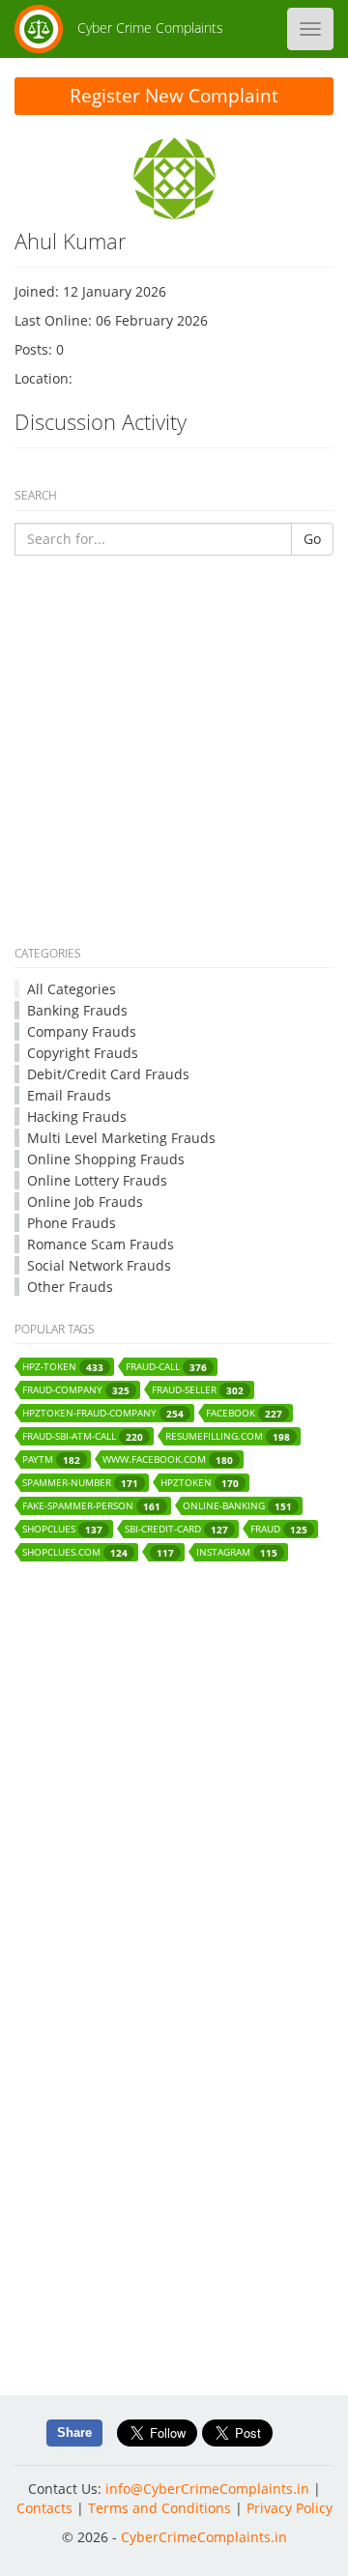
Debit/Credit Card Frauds (108, 1074)
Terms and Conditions (159, 2508)
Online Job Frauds (85, 1202)
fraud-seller (198, 1390)
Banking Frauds (77, 1010)
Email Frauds (69, 1095)
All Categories (72, 989)
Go (312, 539)
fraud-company (76, 1390)
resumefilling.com (228, 1436)
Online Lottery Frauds (97, 1180)
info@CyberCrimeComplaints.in (207, 2489)
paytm (51, 1460)
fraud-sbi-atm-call (83, 1436)
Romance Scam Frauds (101, 1244)
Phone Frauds (72, 1223)
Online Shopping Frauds (106, 1159)
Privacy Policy (290, 2508)
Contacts (44, 2508)
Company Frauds (82, 1031)
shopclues (62, 1529)
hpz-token (63, 1367)
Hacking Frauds (77, 1116)
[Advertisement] (174, 754)
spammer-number (80, 1483)
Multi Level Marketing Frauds (121, 1138)
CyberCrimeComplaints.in (204, 2537)
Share (74, 2433)
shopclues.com (75, 1552)
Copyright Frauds (83, 1053)
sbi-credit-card (176, 1529)
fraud (279, 1529)
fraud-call (166, 1367)
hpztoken (200, 1483)
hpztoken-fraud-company (103, 1413)
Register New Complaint (174, 96)
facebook (244, 1413)
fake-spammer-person (91, 1506)
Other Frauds (70, 1287)
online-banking (237, 1506)
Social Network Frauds (99, 1265)
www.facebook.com (168, 1460)
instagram (237, 1552)
